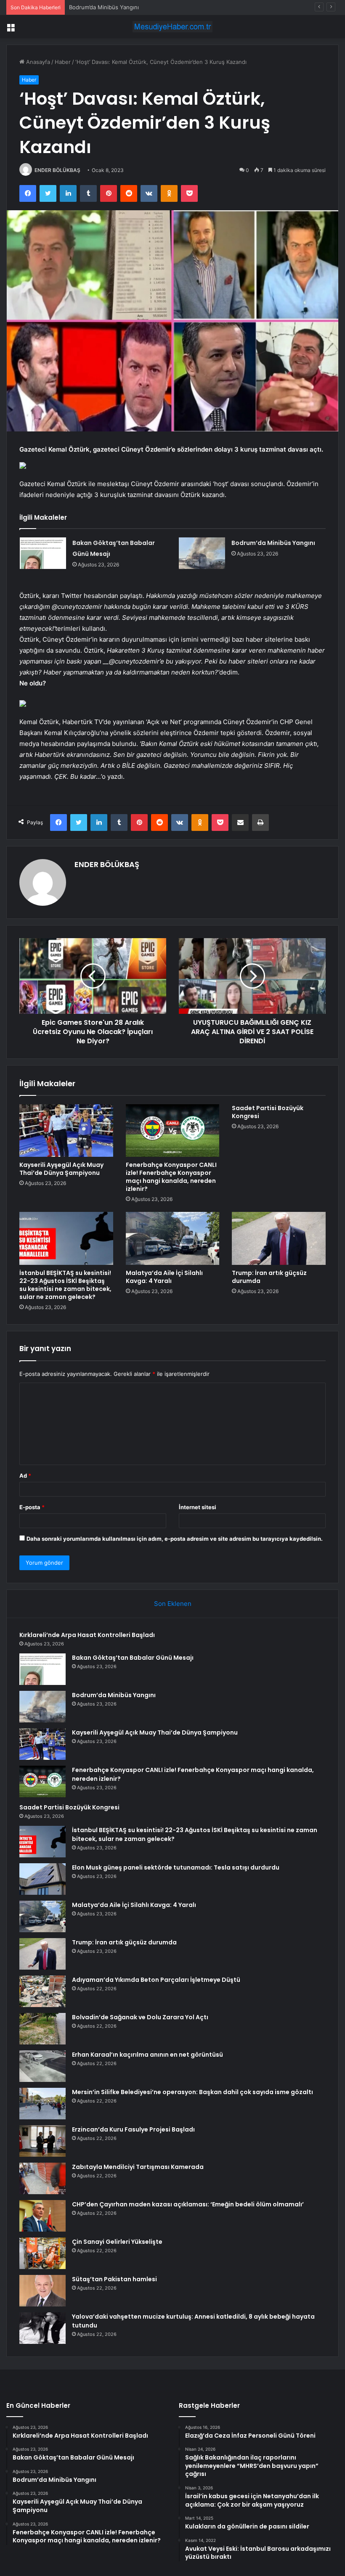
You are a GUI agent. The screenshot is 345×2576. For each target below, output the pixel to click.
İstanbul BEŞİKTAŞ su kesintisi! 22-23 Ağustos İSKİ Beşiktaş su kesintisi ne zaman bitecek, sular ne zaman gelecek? (65, 1285)
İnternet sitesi (198, 1507)
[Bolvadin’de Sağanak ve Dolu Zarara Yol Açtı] (42, 2029)
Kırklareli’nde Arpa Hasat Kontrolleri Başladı (87, 1635)
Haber (63, 62)
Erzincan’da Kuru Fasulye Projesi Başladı (133, 2129)
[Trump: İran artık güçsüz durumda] (279, 1238)
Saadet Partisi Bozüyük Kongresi (268, 1112)
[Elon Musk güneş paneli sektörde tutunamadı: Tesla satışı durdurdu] (42, 1879)
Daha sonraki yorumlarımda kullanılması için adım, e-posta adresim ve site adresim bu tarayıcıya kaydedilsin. (175, 1539)
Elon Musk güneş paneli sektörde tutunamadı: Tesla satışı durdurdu (176, 1867)
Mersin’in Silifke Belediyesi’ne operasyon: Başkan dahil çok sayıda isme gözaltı (192, 2092)
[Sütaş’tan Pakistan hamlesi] (42, 2291)
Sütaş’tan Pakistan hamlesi (114, 2279)
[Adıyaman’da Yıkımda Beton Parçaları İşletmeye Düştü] (42, 1991)
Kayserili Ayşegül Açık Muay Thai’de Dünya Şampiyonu (61, 1169)
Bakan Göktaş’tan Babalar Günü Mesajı (133, 1658)
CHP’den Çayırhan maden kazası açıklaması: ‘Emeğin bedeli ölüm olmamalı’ (188, 2204)
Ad (25, 1476)
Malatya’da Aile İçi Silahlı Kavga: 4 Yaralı (164, 1277)
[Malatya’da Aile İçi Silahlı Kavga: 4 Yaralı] (173, 1238)
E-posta (32, 1507)
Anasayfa (37, 62)
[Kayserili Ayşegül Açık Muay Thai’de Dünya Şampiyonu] (66, 1131)
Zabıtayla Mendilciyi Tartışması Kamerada (138, 2167)
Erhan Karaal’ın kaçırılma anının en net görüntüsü (147, 2055)
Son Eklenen (173, 1604)
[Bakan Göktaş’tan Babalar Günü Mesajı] (43, 553)
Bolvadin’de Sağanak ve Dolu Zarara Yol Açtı (140, 2017)
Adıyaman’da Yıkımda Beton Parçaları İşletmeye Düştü (156, 1980)
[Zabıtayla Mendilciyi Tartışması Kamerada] (42, 2178)
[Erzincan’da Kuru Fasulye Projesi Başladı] (42, 2141)
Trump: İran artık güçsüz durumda (269, 1277)
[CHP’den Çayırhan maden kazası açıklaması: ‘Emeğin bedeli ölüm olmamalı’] (42, 2216)
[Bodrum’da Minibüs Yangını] (202, 553)
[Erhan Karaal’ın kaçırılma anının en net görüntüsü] (42, 2066)
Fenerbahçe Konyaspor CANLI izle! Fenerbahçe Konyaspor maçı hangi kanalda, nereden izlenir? (171, 1177)
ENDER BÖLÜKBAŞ (57, 170)
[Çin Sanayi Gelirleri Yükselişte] (42, 2253)
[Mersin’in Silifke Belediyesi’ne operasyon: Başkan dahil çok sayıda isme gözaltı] (42, 2104)
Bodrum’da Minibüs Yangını (104, 7)
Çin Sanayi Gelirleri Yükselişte (117, 2242)
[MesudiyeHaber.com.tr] (172, 27)
